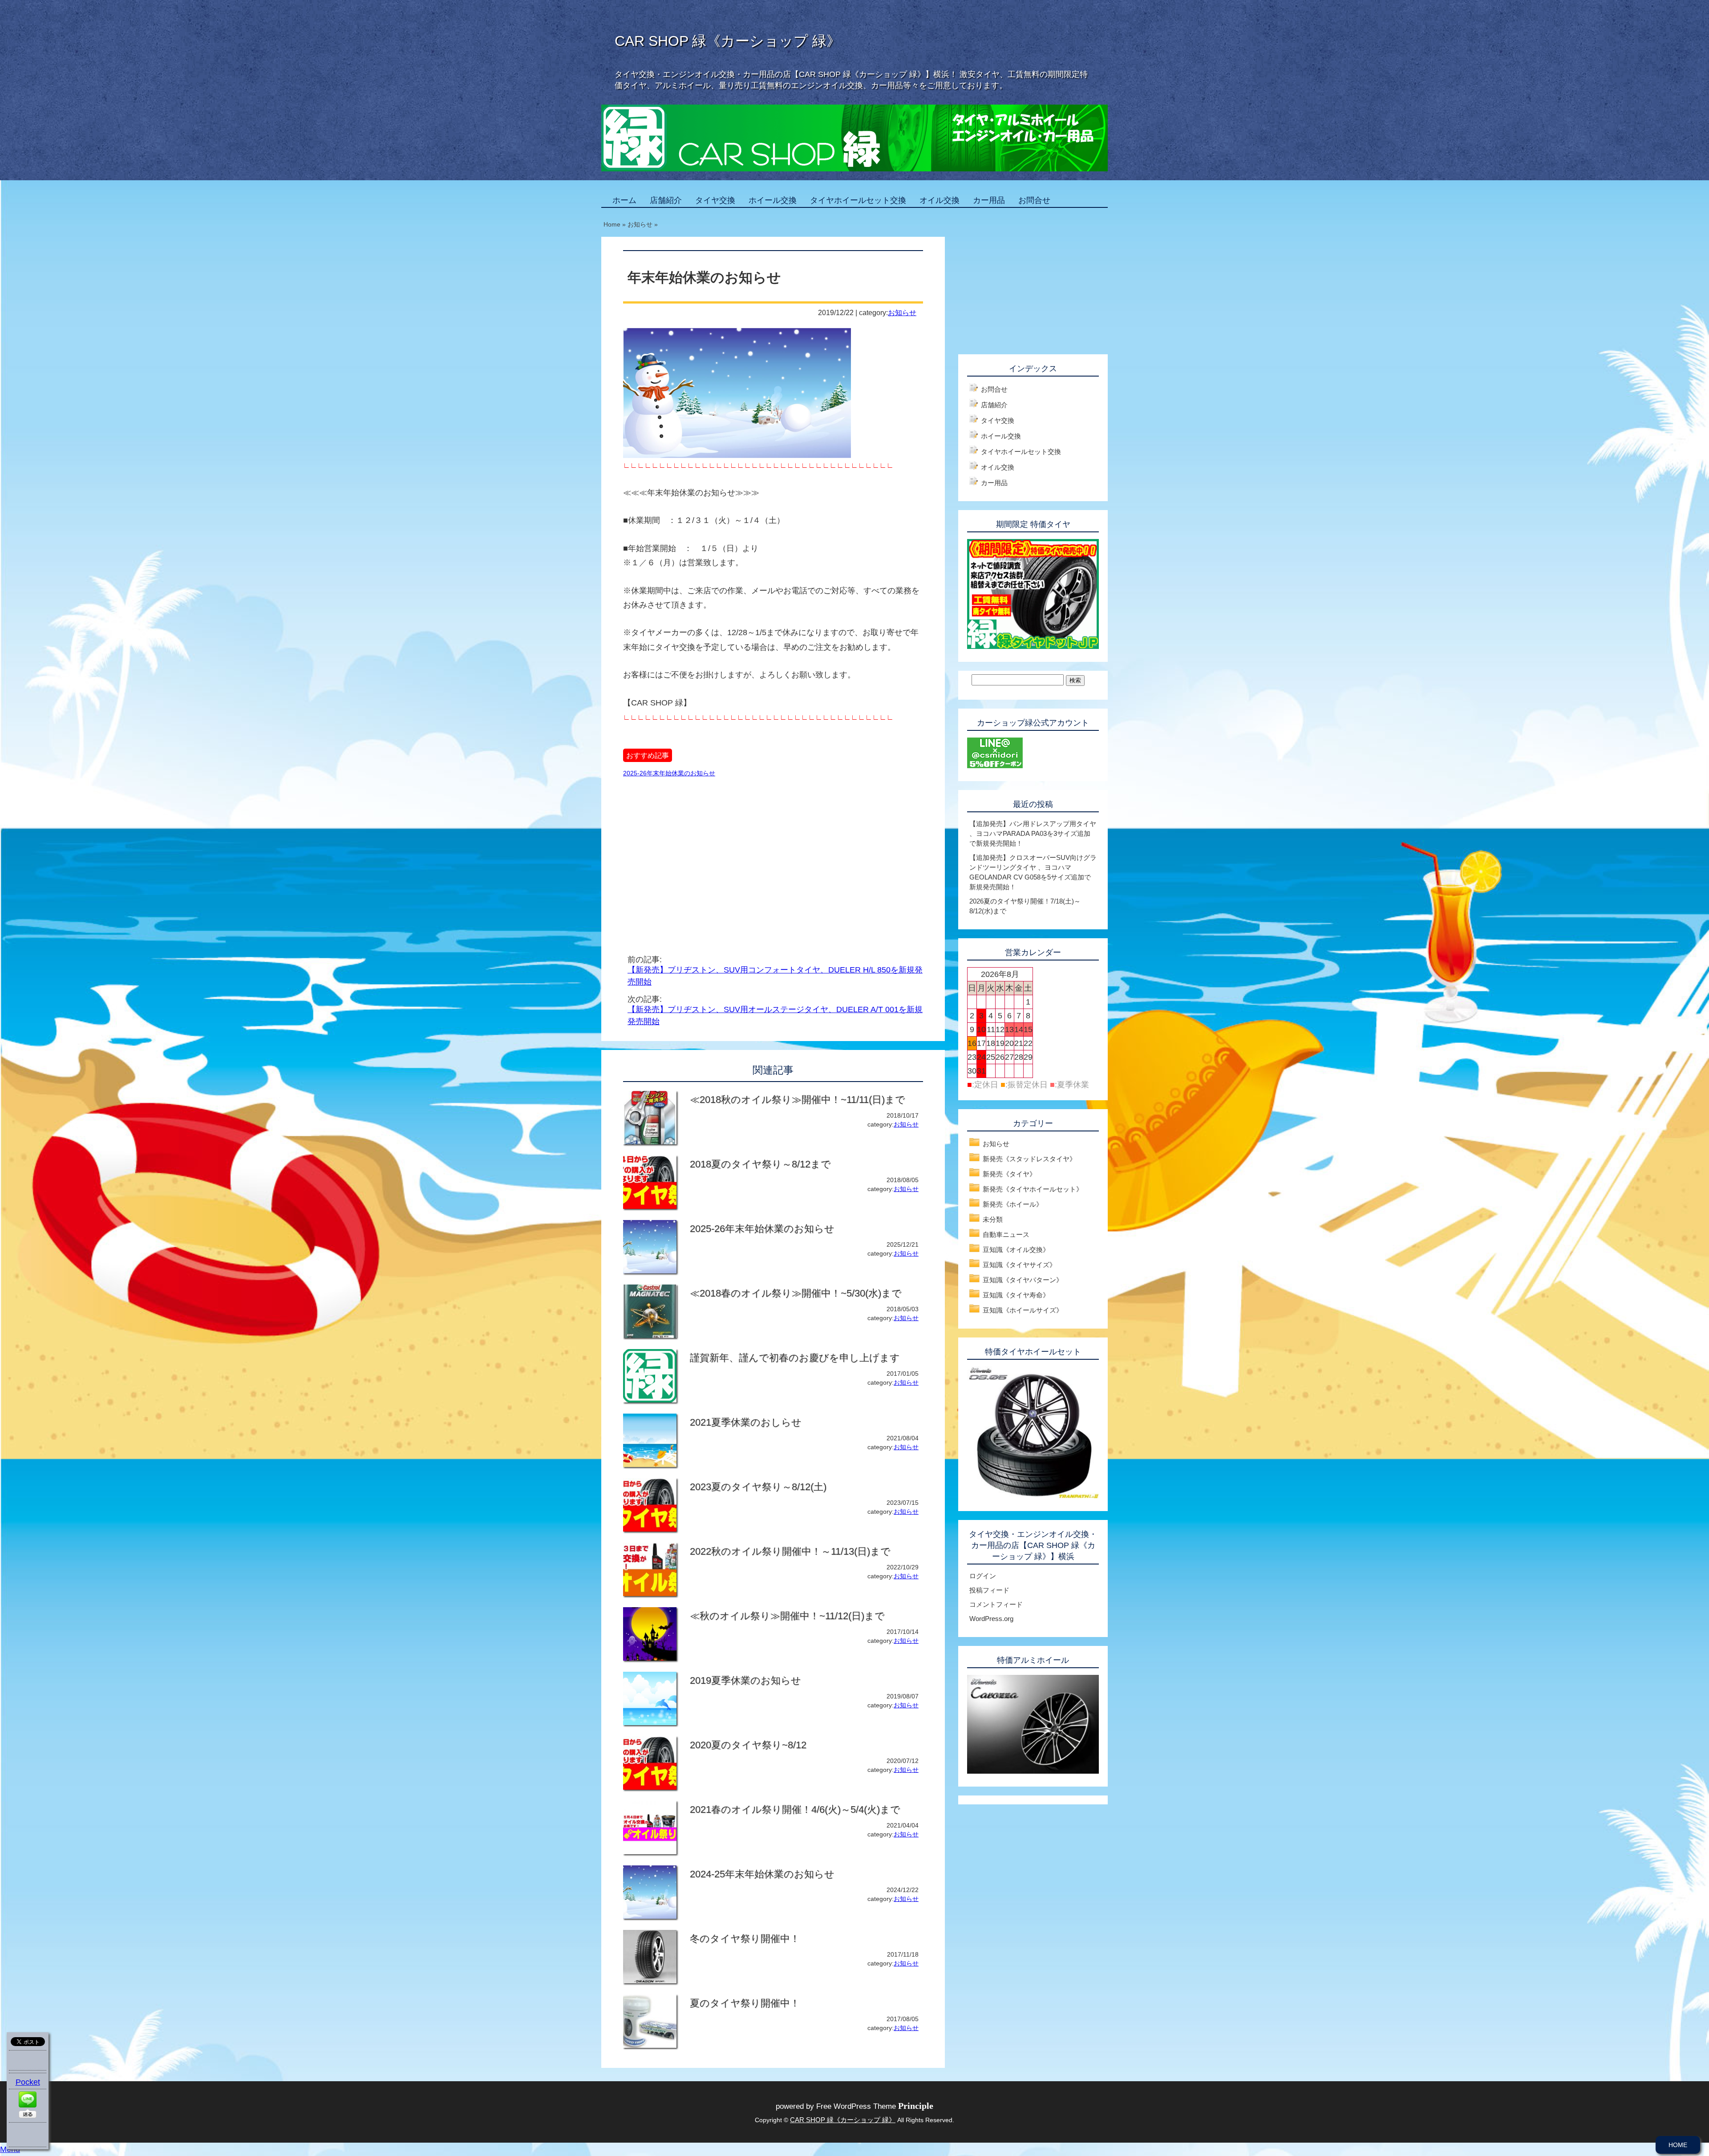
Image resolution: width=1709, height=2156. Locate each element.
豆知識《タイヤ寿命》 (1016, 1295)
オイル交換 (940, 200)
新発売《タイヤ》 (1009, 1174)
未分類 (993, 1219)
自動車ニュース (1006, 1234)
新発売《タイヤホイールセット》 (1033, 1189)
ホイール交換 (773, 200)
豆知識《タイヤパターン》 (1023, 1280)
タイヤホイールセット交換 (858, 200)
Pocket (28, 2082)
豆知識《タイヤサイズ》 (1019, 1265)
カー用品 (989, 200)
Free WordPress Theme (875, 2106)
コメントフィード (996, 1604)
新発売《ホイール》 (1013, 1204)
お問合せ (1034, 200)
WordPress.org (991, 1619)
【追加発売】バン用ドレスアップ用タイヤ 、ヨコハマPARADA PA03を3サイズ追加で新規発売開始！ (1033, 833)
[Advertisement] (698, 855)
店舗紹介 (666, 200)
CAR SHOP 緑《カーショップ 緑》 (728, 41)
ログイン (983, 1576)
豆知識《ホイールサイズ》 (1023, 1310)
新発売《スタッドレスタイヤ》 (1029, 1159)
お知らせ (902, 312)
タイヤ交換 (715, 200)
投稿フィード (989, 1590)
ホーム (624, 200)
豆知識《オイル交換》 (1016, 1250)
